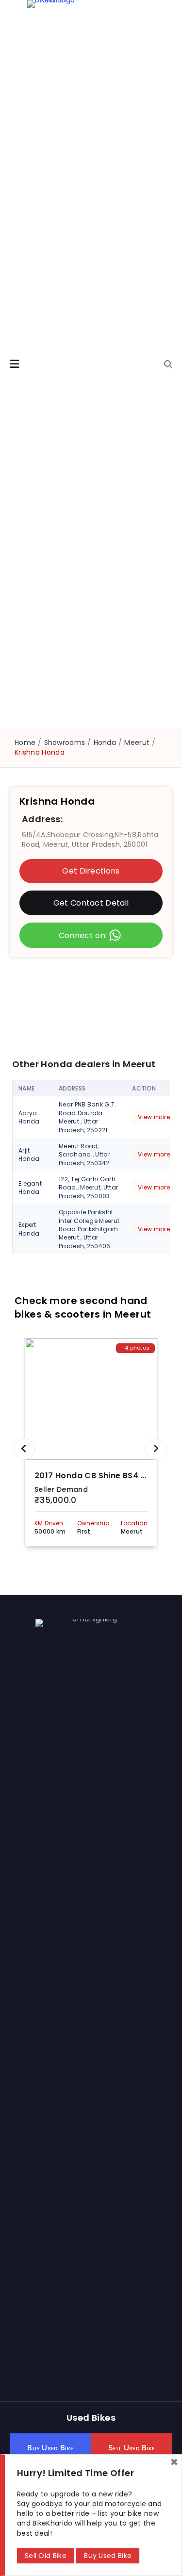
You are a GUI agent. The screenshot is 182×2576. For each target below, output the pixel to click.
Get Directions (91, 871)
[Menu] (15, 364)
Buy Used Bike (108, 2556)
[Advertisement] (91, 1008)
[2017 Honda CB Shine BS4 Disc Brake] (91, 1399)
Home (25, 743)
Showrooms (65, 743)
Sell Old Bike (46, 2556)
